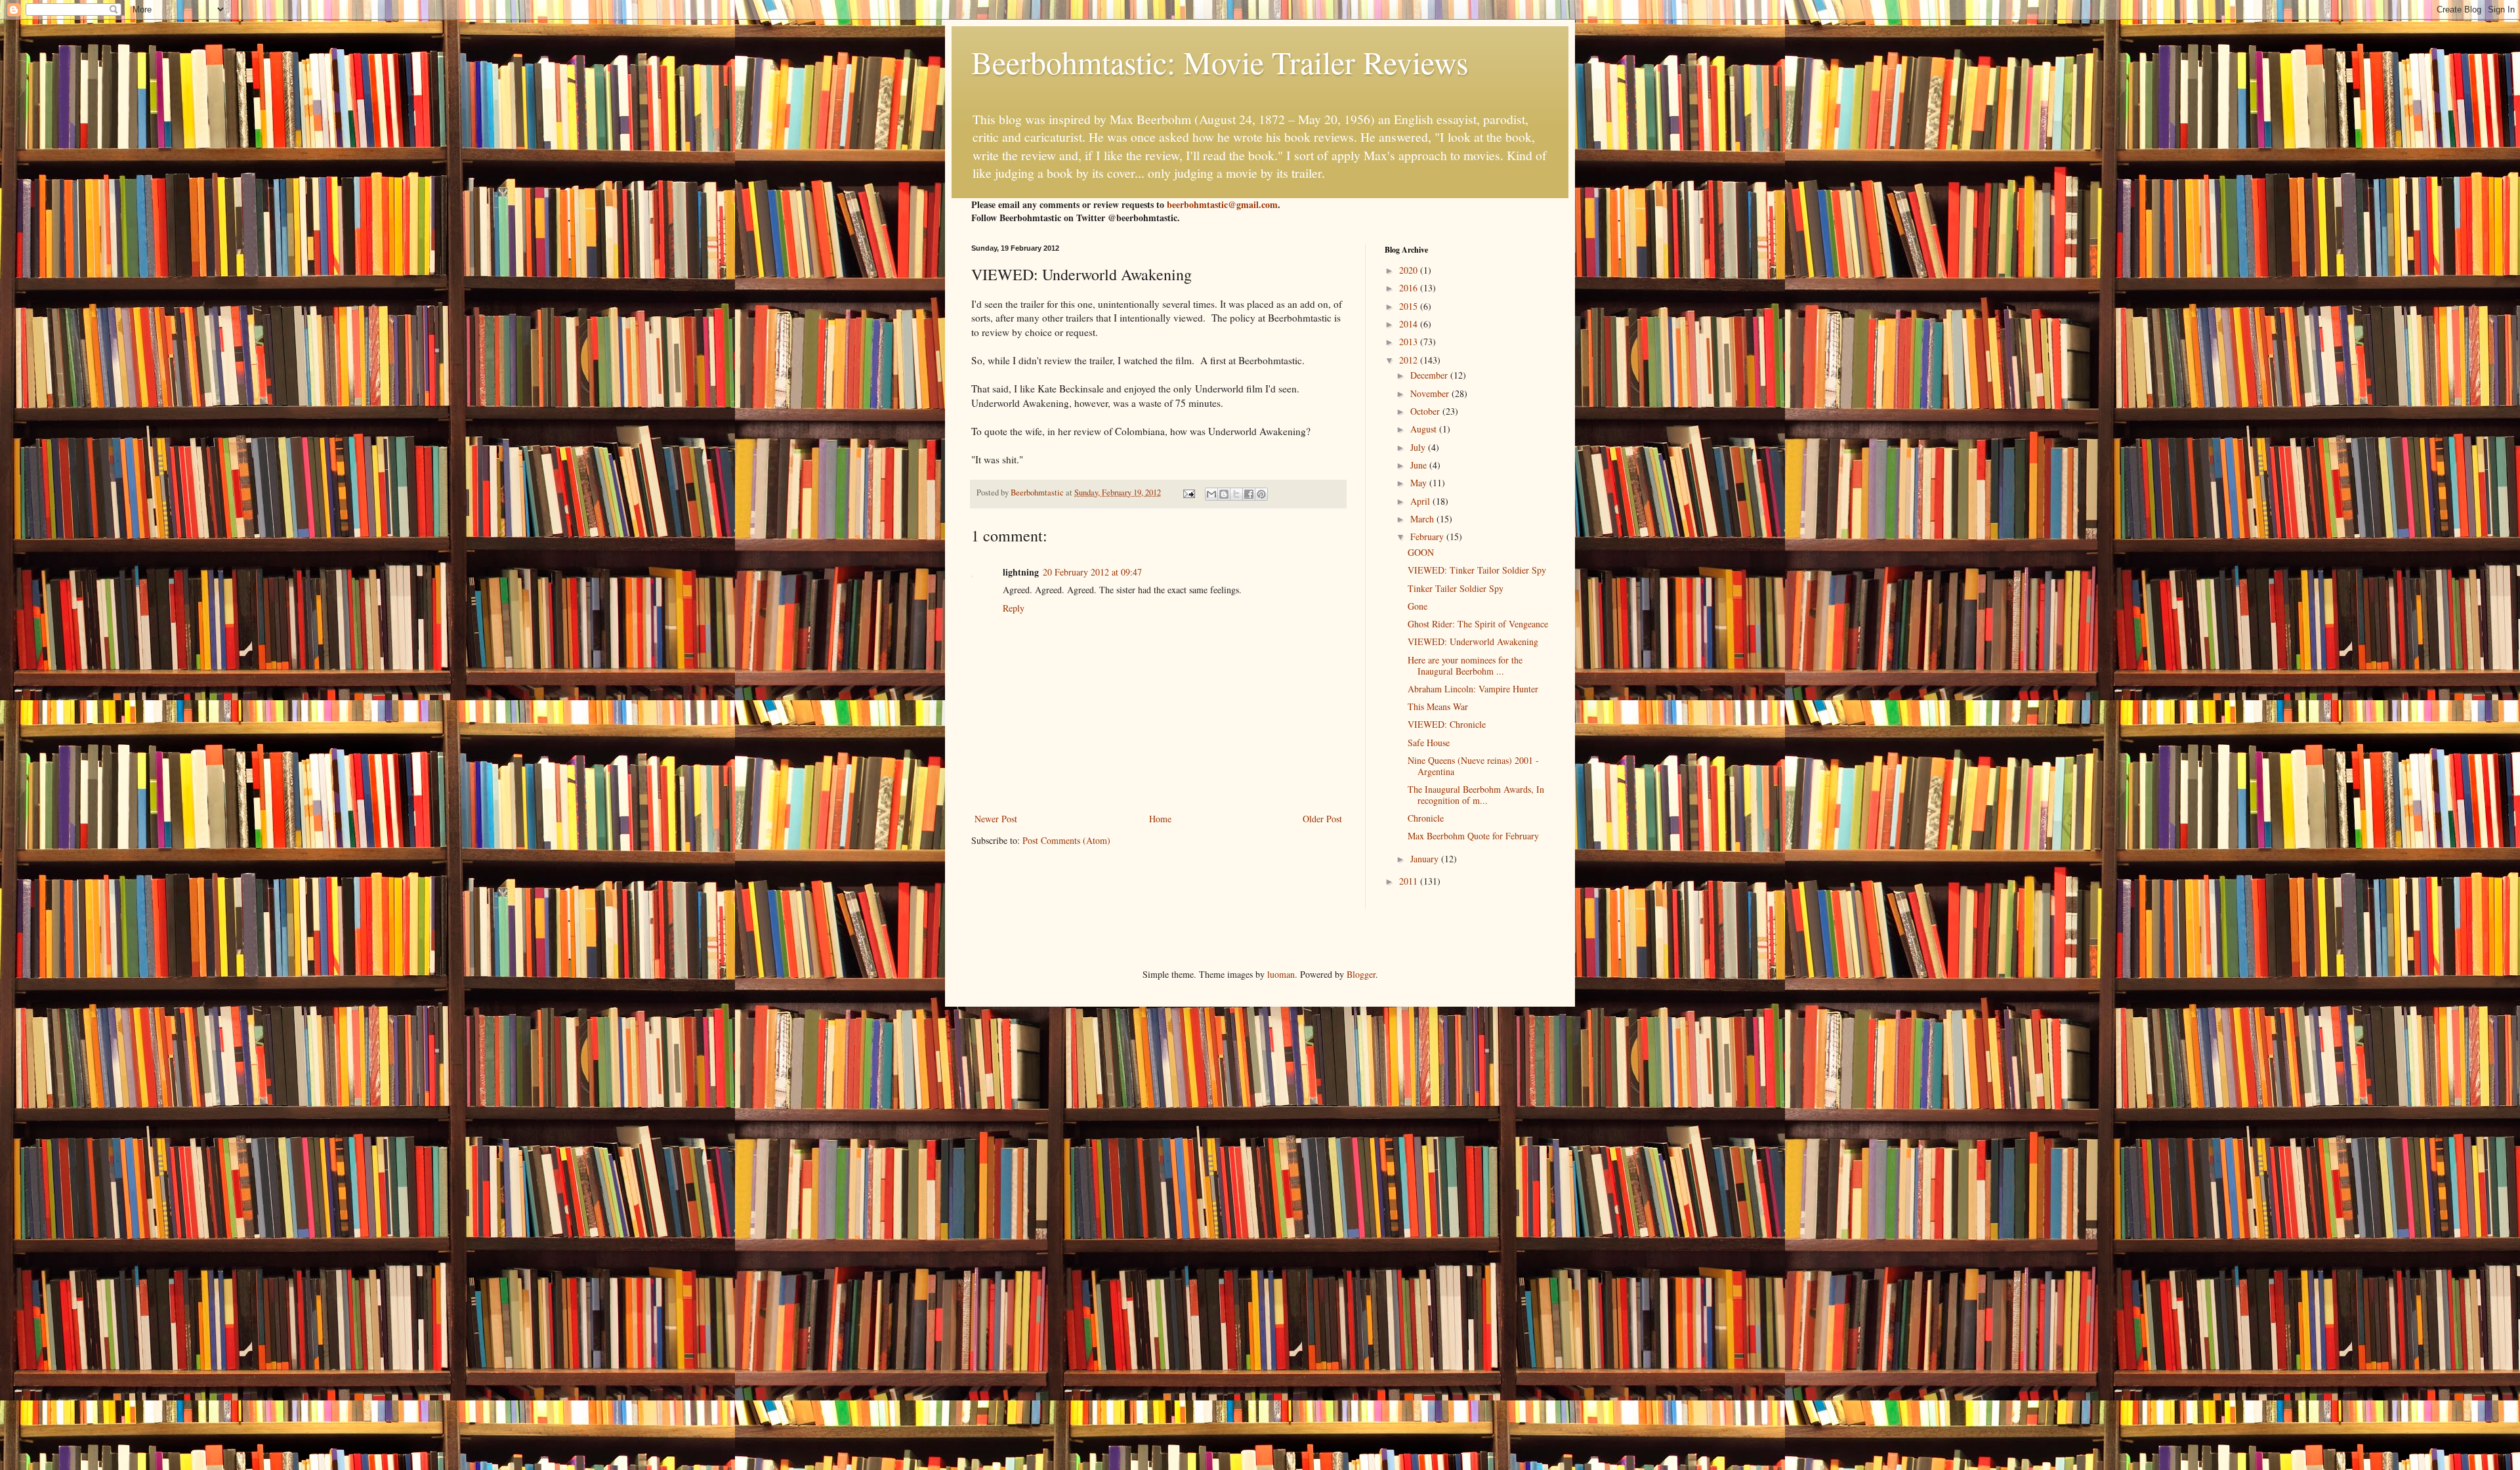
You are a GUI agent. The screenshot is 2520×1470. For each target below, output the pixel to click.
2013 (1410, 342)
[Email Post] (1188, 493)
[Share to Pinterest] (1261, 494)
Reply (1014, 608)
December (1430, 375)
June (1420, 465)
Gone (1417, 606)
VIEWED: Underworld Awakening (1473, 641)
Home (1160, 819)
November (1431, 393)
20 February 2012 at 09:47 (1092, 572)
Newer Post (996, 819)
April (1421, 501)
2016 (1410, 288)
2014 (1410, 324)
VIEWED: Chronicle (1447, 724)
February (1428, 536)
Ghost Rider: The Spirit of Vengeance (1478, 624)
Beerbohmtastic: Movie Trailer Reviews (1220, 62)
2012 (1410, 360)
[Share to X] (1236, 494)
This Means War (1438, 706)
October (1426, 411)
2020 (1410, 270)
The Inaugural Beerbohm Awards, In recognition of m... (1476, 795)
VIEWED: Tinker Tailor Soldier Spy (1477, 570)
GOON (1421, 552)
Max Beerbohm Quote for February (1473, 836)
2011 (1410, 881)
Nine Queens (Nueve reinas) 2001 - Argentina (1473, 766)
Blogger (1361, 974)
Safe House (1429, 743)
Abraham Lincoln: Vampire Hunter (1473, 689)
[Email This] (1211, 494)
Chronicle (1426, 818)
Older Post (1322, 819)
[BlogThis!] (1224, 494)
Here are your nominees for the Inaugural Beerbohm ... (1465, 665)
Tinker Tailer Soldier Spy (1456, 588)
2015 (1410, 306)
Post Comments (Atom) (1066, 840)
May (1420, 483)
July (1419, 447)
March (1423, 519)
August (1425, 429)
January (1426, 859)
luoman (1281, 974)
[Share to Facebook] (1249, 494)
